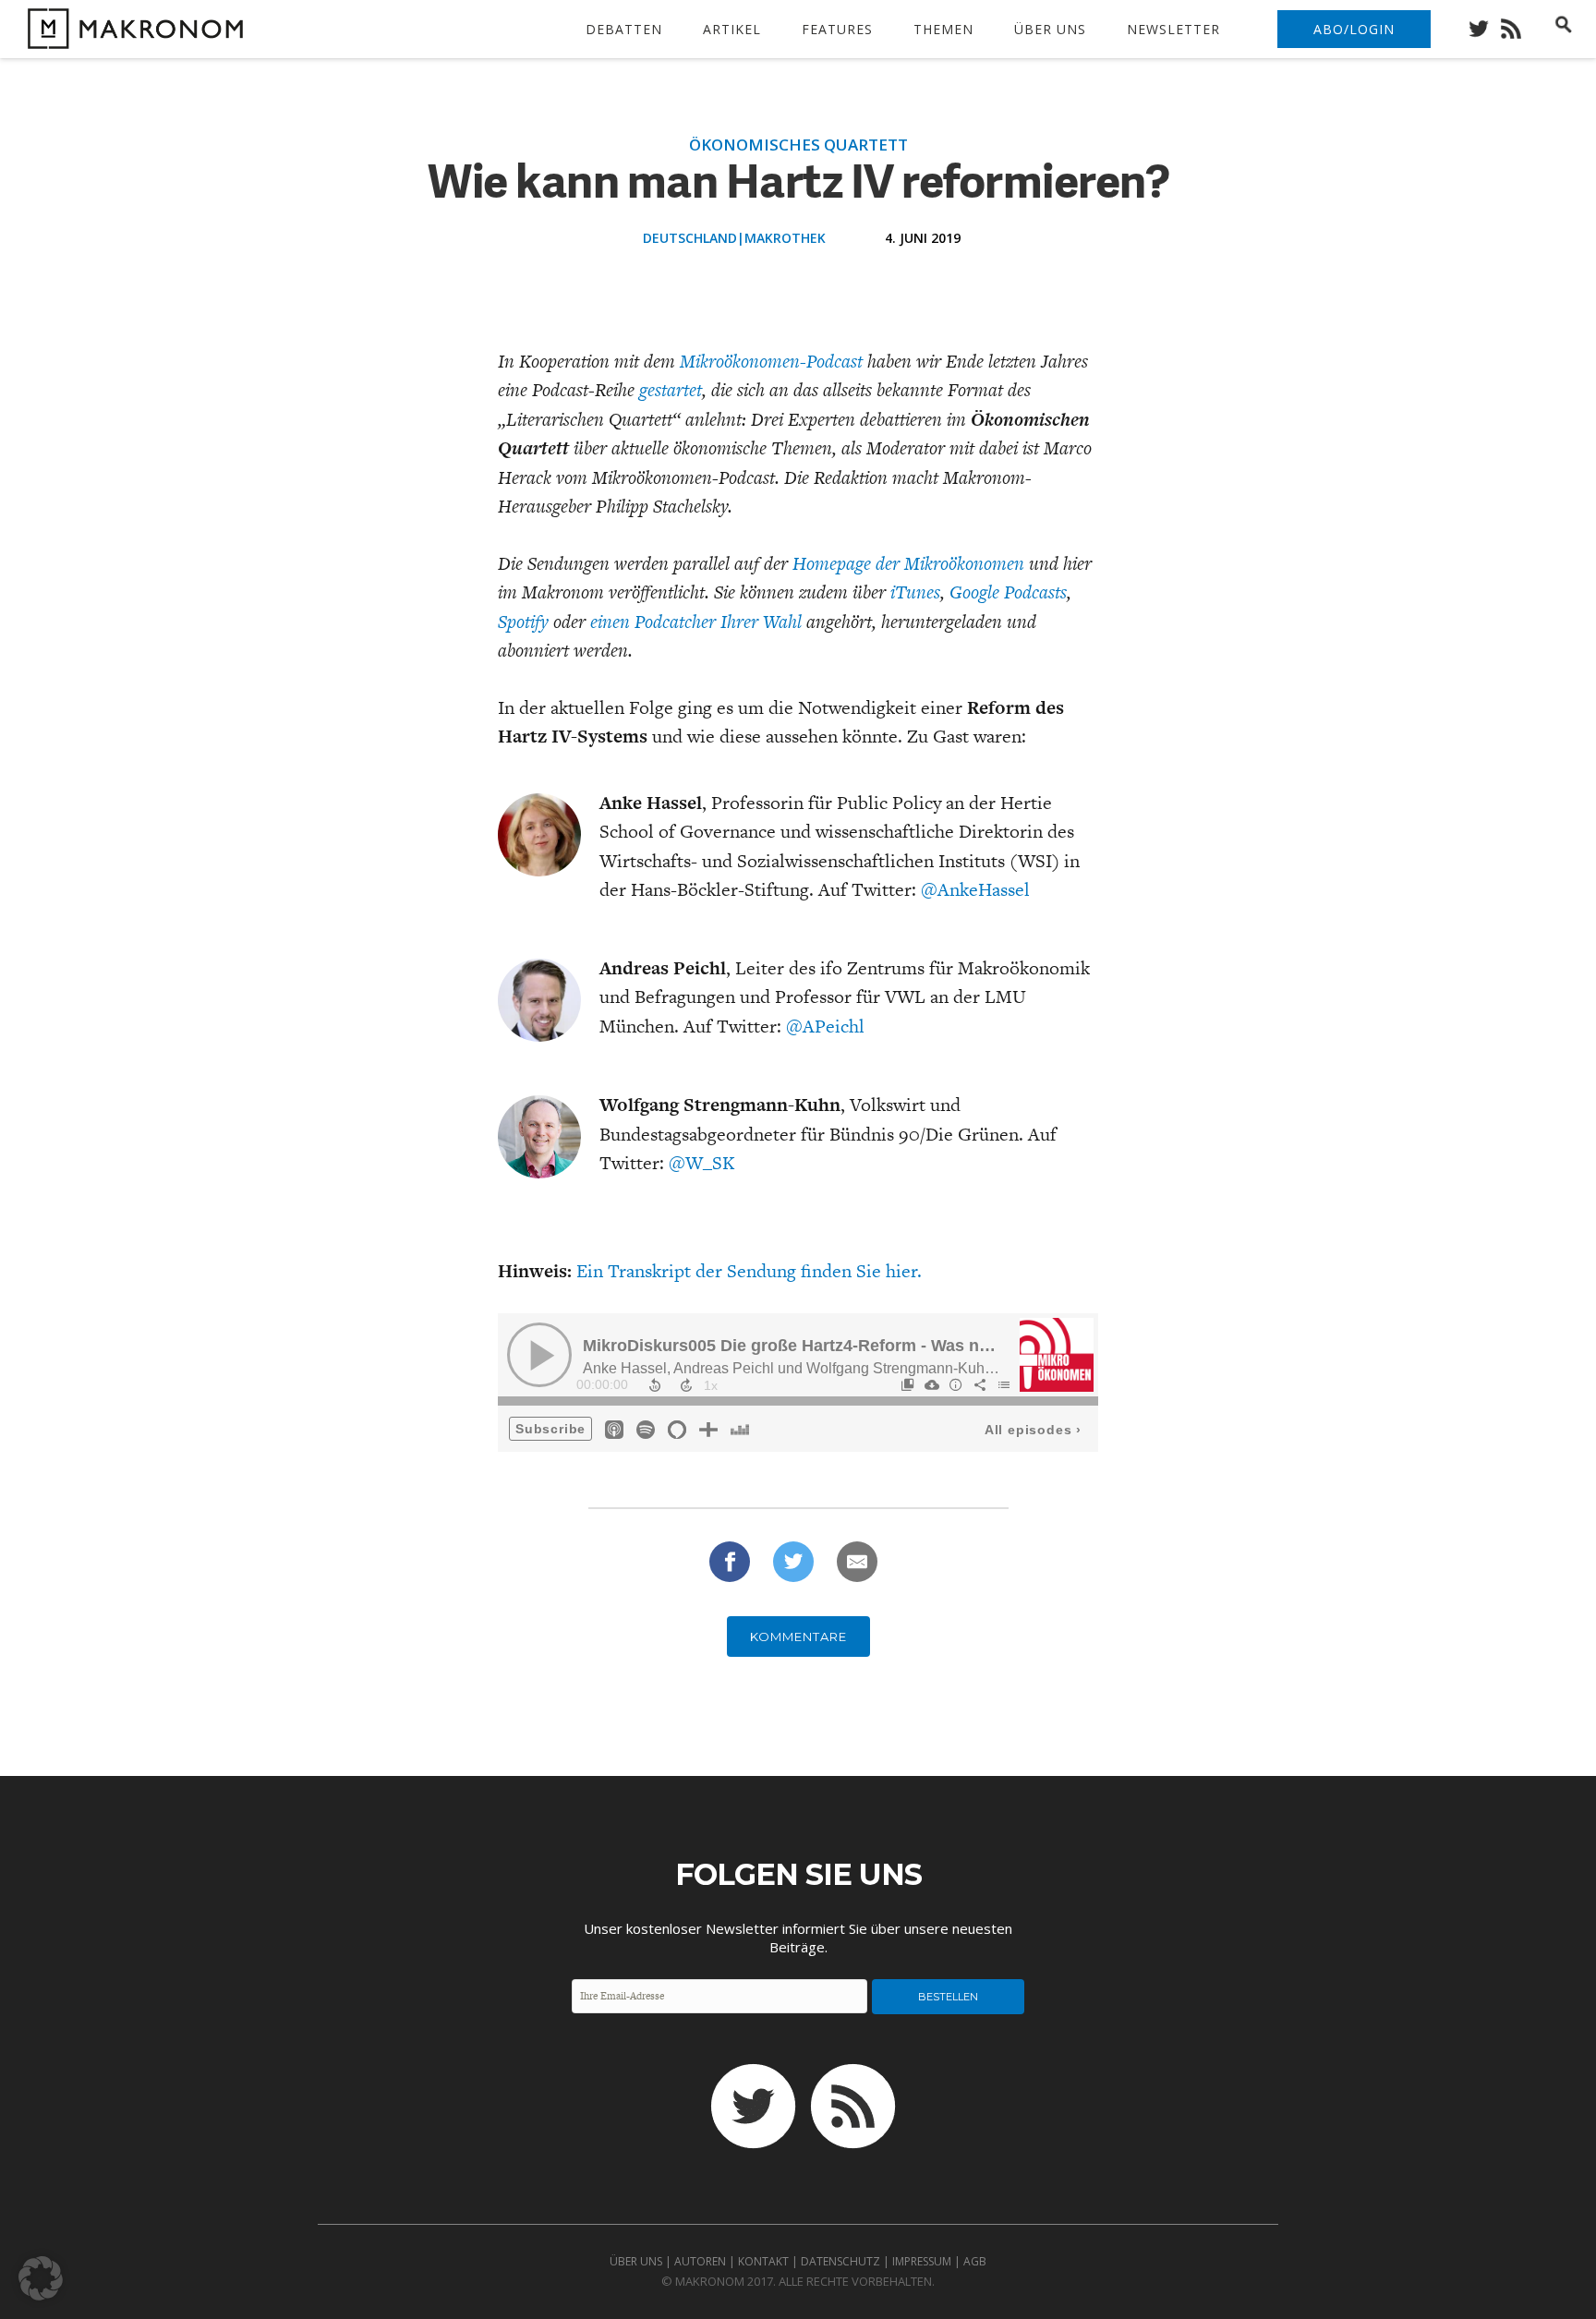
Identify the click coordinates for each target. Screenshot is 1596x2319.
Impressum (922, 2261)
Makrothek (785, 238)
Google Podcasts (1008, 592)
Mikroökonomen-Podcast (771, 361)
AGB (975, 2261)
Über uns (1050, 29)
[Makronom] (131, 37)
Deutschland (690, 238)
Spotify (523, 622)
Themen (943, 29)
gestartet (671, 390)
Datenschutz (840, 2261)
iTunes (913, 592)
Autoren (700, 2261)
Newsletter (1173, 29)
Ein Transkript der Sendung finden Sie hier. (749, 1271)
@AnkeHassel (975, 889)
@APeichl (825, 1026)
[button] (41, 2278)
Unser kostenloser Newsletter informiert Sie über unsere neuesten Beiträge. (798, 1938)
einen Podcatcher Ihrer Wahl (696, 622)
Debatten (624, 29)
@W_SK (701, 1163)
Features (837, 29)
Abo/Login (1354, 29)
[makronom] (1483, 24)
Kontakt (763, 2261)
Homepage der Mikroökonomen (908, 563)
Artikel (732, 29)
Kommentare (798, 1637)
